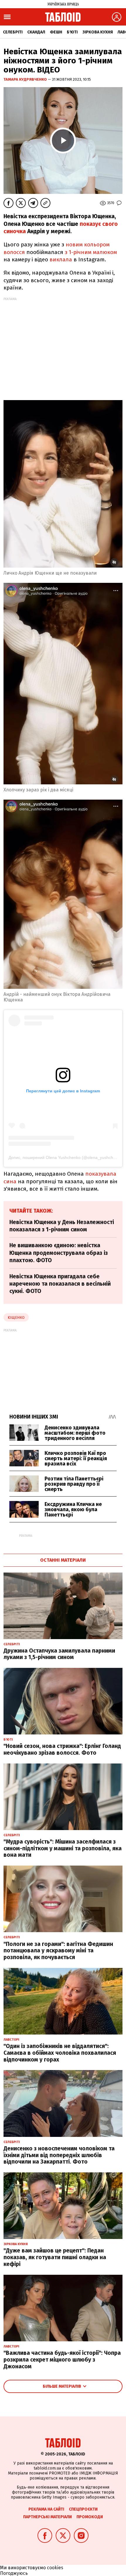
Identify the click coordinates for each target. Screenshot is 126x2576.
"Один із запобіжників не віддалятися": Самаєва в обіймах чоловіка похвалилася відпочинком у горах (60, 2053)
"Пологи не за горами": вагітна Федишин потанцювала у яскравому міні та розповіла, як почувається (58, 1951)
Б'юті (72, 32)
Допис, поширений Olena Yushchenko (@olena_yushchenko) (66, 1157)
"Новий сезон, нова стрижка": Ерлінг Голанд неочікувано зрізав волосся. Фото (62, 1749)
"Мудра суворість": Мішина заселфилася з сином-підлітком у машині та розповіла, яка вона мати (63, 1848)
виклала (60, 259)
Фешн (56, 32)
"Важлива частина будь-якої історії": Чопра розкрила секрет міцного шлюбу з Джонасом (62, 2360)
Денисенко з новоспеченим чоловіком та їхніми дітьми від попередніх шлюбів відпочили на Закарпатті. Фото (59, 2155)
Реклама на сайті (46, 2509)
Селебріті (13, 32)
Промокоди (90, 2517)
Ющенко (16, 1317)
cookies (55, 2568)
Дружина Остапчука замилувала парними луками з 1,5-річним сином (59, 1654)
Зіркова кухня (98, 32)
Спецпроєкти (83, 2509)
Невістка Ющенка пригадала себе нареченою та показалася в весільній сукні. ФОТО (60, 1284)
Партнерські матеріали (47, 2517)
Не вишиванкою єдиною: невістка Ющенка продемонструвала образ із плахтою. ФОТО (59, 1253)
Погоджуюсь (14, 2573)
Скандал (36, 32)
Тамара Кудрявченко (26, 79)
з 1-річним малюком (90, 252)
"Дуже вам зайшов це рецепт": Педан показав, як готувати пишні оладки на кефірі (55, 2257)
